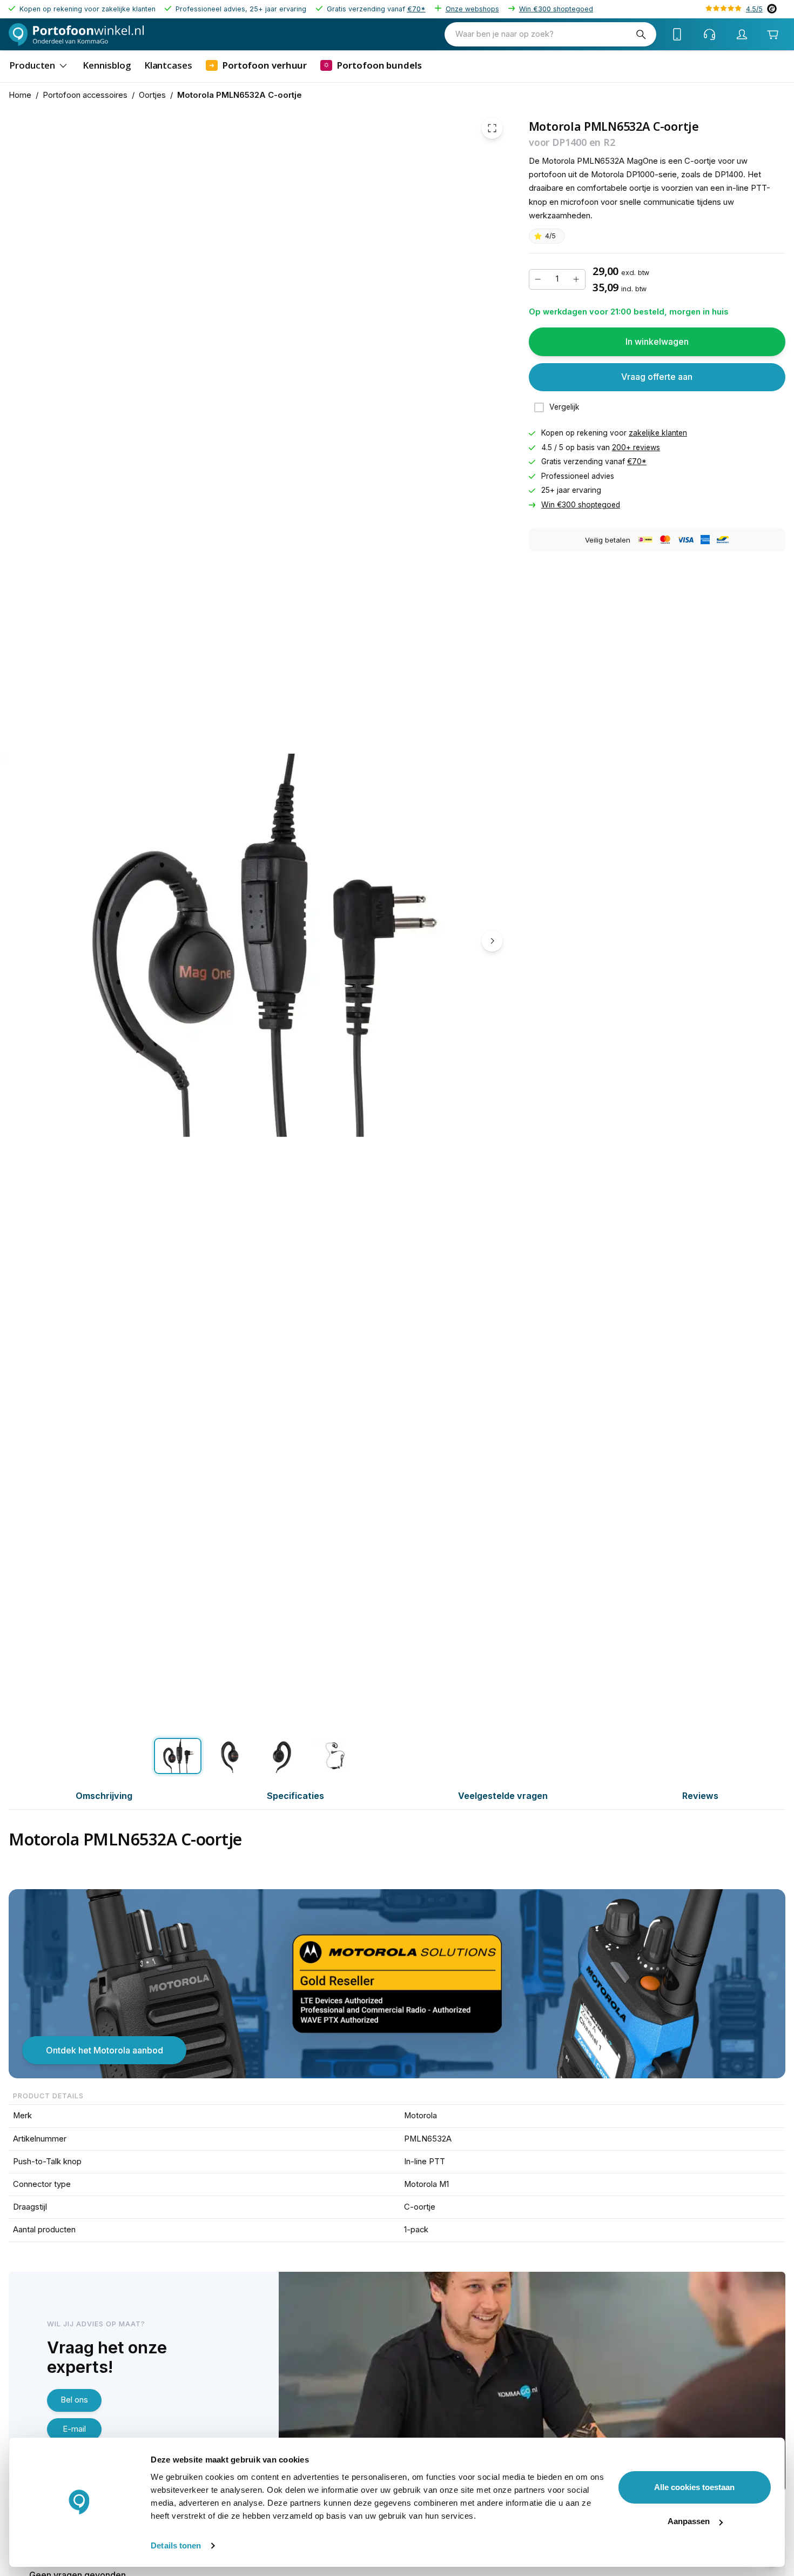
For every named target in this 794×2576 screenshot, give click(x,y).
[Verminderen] (538, 279)
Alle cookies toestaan (694, 2487)
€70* (416, 9)
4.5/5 (754, 9)
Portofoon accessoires (85, 95)
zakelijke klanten (658, 433)
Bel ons (74, 2400)
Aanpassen (689, 2521)
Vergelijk (564, 407)
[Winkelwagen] (773, 34)
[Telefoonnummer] (677, 35)
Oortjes (152, 95)
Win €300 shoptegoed (556, 9)
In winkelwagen (657, 342)
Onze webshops (472, 9)
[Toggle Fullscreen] (492, 128)
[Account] (742, 35)
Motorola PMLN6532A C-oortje (240, 95)
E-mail (74, 2429)
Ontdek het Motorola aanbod (105, 2050)
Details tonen (176, 2545)
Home (20, 95)
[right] (492, 941)
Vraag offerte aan (657, 377)
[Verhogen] (576, 279)
